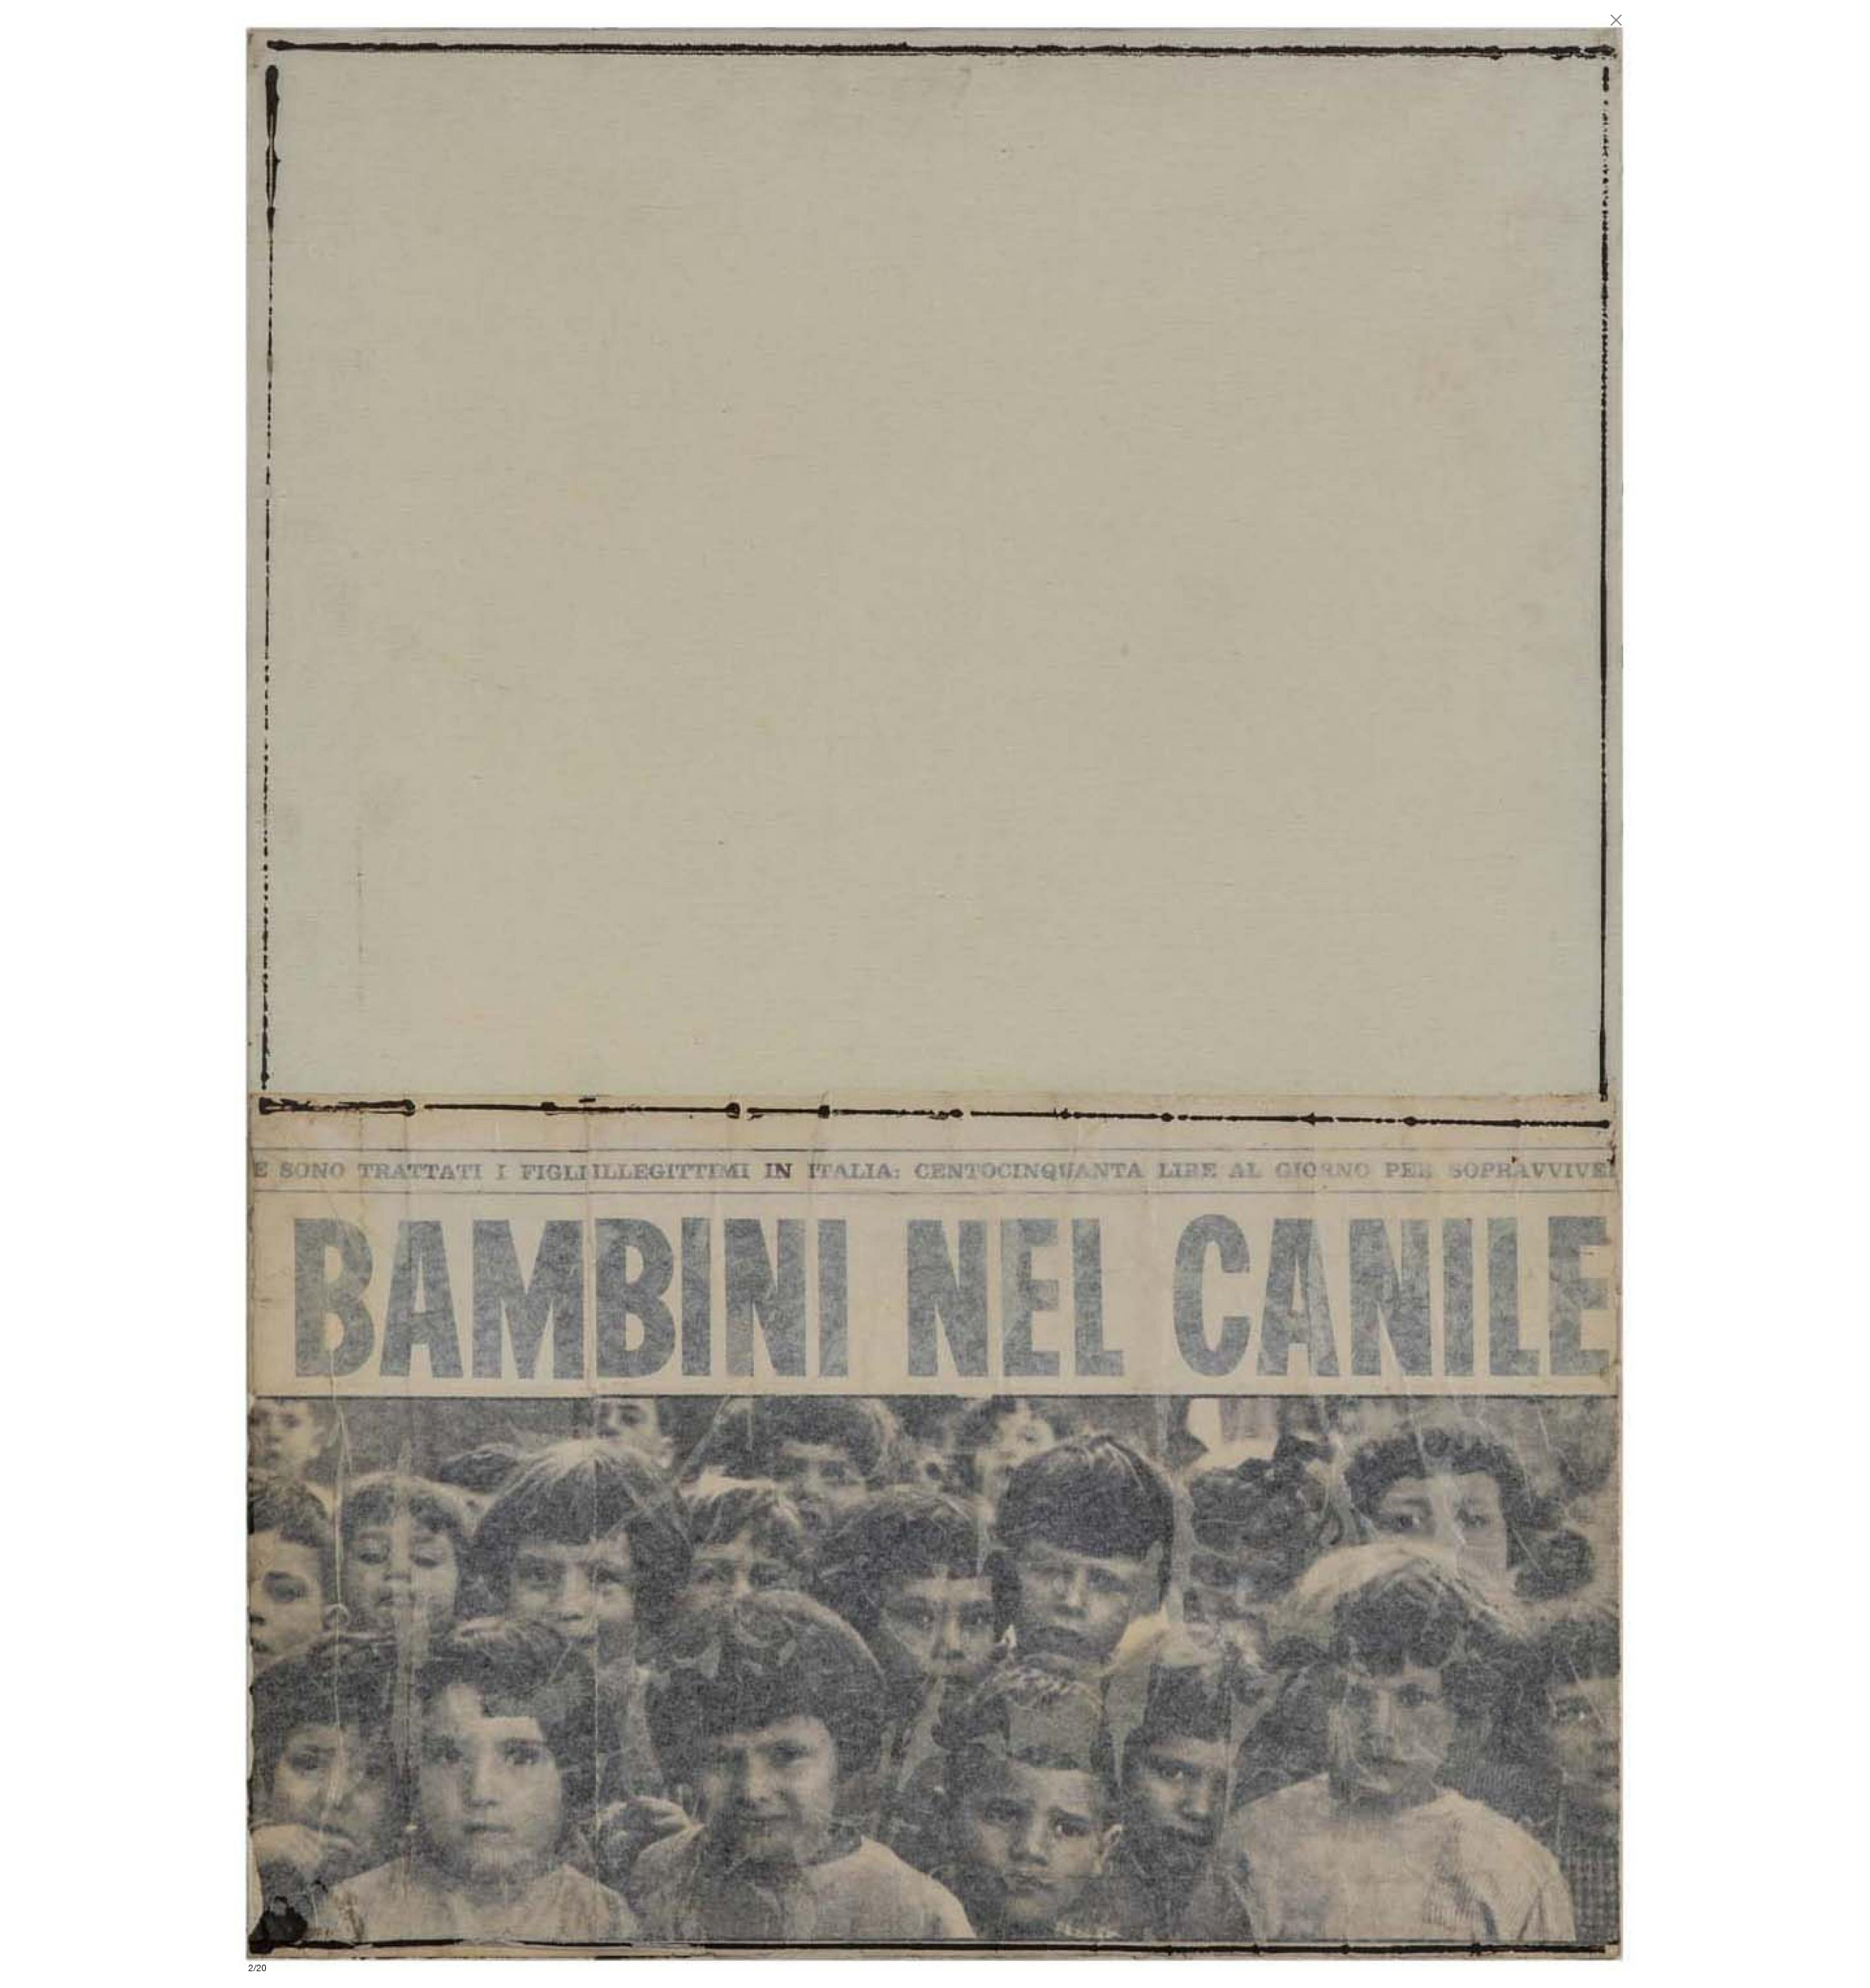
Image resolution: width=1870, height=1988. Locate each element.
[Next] (1286, 994)
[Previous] (584, 994)
